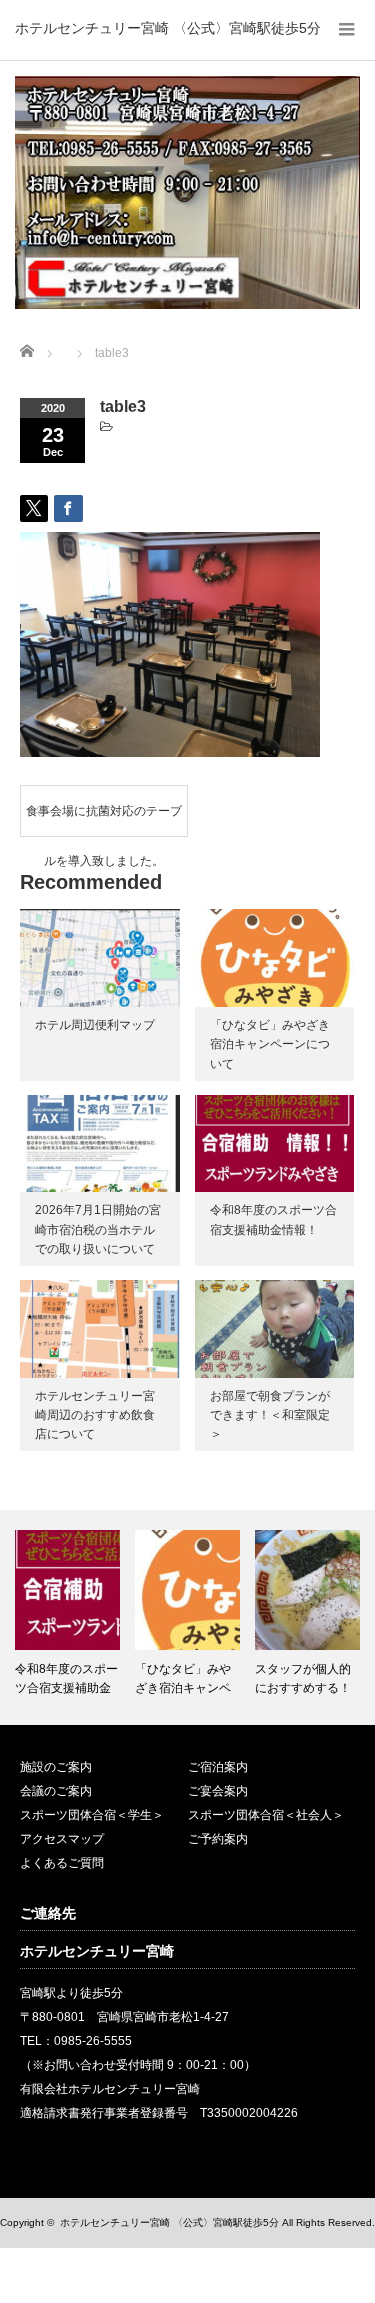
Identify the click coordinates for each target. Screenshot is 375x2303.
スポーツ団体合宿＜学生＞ (92, 1815)
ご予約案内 (218, 1839)
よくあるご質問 (62, 1863)
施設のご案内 (56, 1767)
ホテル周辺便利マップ (95, 1025)
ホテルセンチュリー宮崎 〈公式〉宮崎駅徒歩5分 (168, 28)
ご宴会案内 (218, 1791)
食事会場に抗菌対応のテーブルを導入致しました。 (104, 820)
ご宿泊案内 (218, 1767)
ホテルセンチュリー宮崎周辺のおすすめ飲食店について (95, 1415)
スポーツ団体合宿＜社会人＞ (266, 1815)
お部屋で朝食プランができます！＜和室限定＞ (270, 1415)
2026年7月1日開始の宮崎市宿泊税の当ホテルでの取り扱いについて (98, 1229)
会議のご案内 (56, 1791)
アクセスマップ (62, 1839)
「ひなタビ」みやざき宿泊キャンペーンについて (270, 1044)
